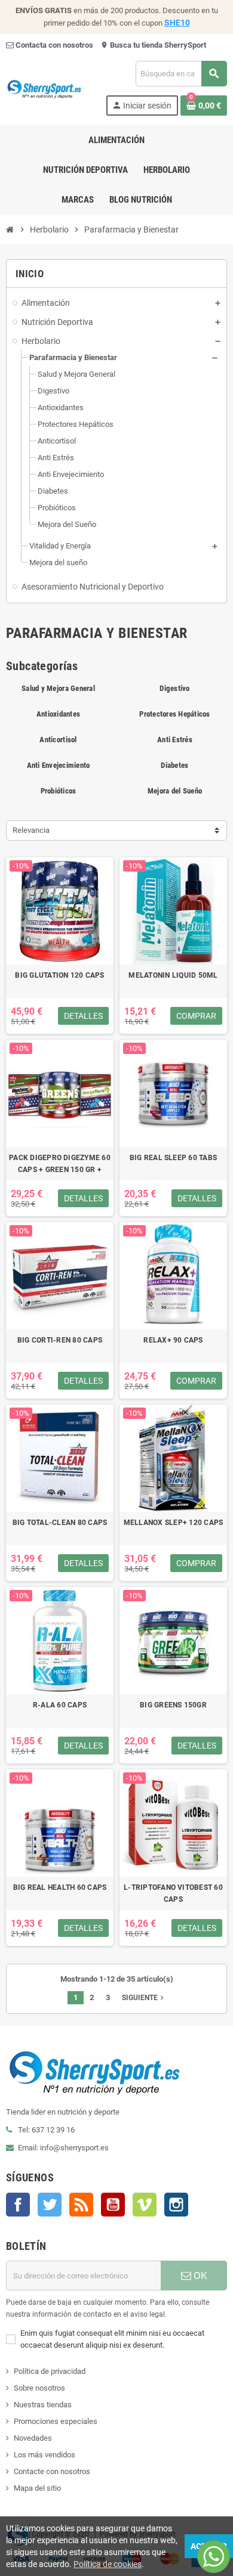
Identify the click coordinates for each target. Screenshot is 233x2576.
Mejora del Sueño (175, 791)
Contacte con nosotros (52, 2471)
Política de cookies (108, 2564)
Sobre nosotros (39, 2388)
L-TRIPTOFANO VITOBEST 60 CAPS (173, 1893)
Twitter (50, 2205)
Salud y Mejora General (58, 688)
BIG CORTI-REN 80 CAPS (60, 1340)
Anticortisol (58, 740)
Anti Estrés (175, 740)
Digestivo (174, 688)
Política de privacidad (50, 2371)
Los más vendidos (45, 2455)
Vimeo (145, 2205)
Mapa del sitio (37, 2488)
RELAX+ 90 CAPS (173, 1340)
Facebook (18, 2205)
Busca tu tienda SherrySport (153, 45)
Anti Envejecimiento (59, 765)
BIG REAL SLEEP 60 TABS (173, 1158)
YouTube (113, 2205)
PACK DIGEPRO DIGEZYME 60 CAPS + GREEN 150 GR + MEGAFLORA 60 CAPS (60, 1165)
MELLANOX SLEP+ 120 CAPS (174, 1523)
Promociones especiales (56, 2421)
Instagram (176, 2205)
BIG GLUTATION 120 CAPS (59, 975)
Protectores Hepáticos (174, 714)
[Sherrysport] (50, 87)
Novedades (33, 2438)
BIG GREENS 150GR (173, 1705)
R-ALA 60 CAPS (60, 1705)
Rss (81, 2205)
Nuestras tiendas (43, 2405)
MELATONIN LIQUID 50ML (173, 975)
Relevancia (31, 830)
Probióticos (59, 791)
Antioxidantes (58, 714)
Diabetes (174, 765)
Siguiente (144, 1998)
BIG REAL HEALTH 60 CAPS (60, 1887)
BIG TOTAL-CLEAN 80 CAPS (60, 1523)
